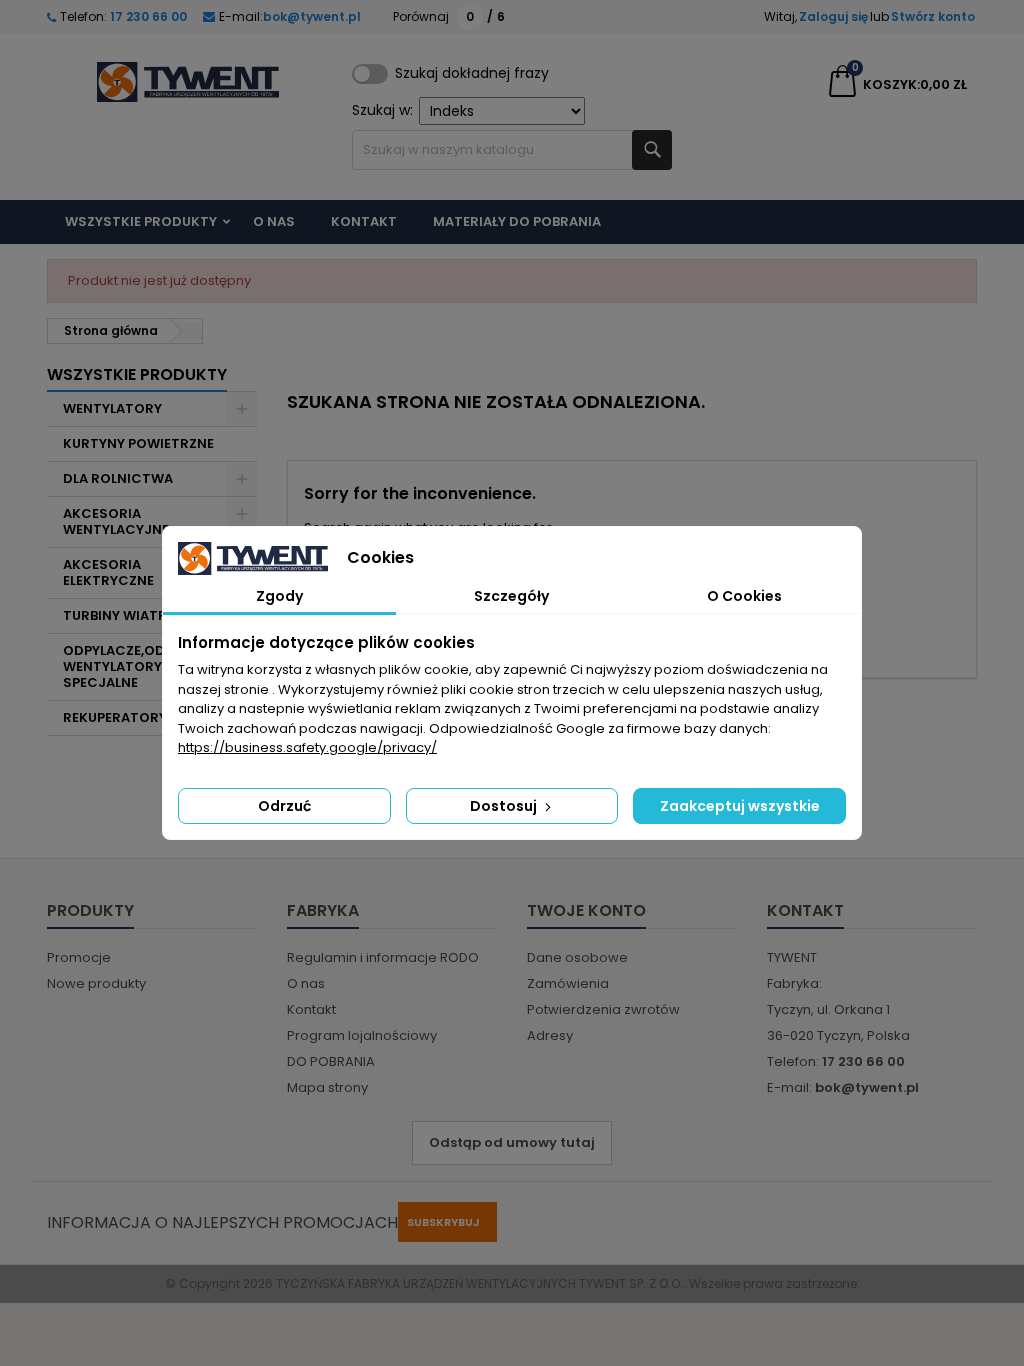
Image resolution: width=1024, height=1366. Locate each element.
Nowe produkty (96, 983)
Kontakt (364, 221)
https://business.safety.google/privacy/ (307, 747)
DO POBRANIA (331, 1061)
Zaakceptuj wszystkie (740, 806)
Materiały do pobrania (517, 221)
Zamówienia (568, 983)
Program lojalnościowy (362, 1035)
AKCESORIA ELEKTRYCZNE (108, 572)
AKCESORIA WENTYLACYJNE (116, 521)
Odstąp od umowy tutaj (512, 1142)
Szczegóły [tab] (511, 596)
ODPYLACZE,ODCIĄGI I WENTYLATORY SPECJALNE (137, 666)
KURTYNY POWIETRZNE (138, 443)
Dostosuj (505, 806)
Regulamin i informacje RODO (383, 957)
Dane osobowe (577, 957)
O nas (274, 221)
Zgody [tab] (279, 596)
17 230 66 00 (147, 16)
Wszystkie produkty (141, 221)
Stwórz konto (933, 16)
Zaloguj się (833, 16)
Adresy (550, 1035)
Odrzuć (284, 806)
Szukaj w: (382, 110)
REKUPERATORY (115, 717)
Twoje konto (586, 910)
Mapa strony (327, 1087)
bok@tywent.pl (312, 16)
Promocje (79, 957)
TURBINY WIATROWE (130, 615)
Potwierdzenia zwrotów (603, 1009)
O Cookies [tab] (744, 596)
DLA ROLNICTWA (118, 478)
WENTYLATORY (112, 408)
